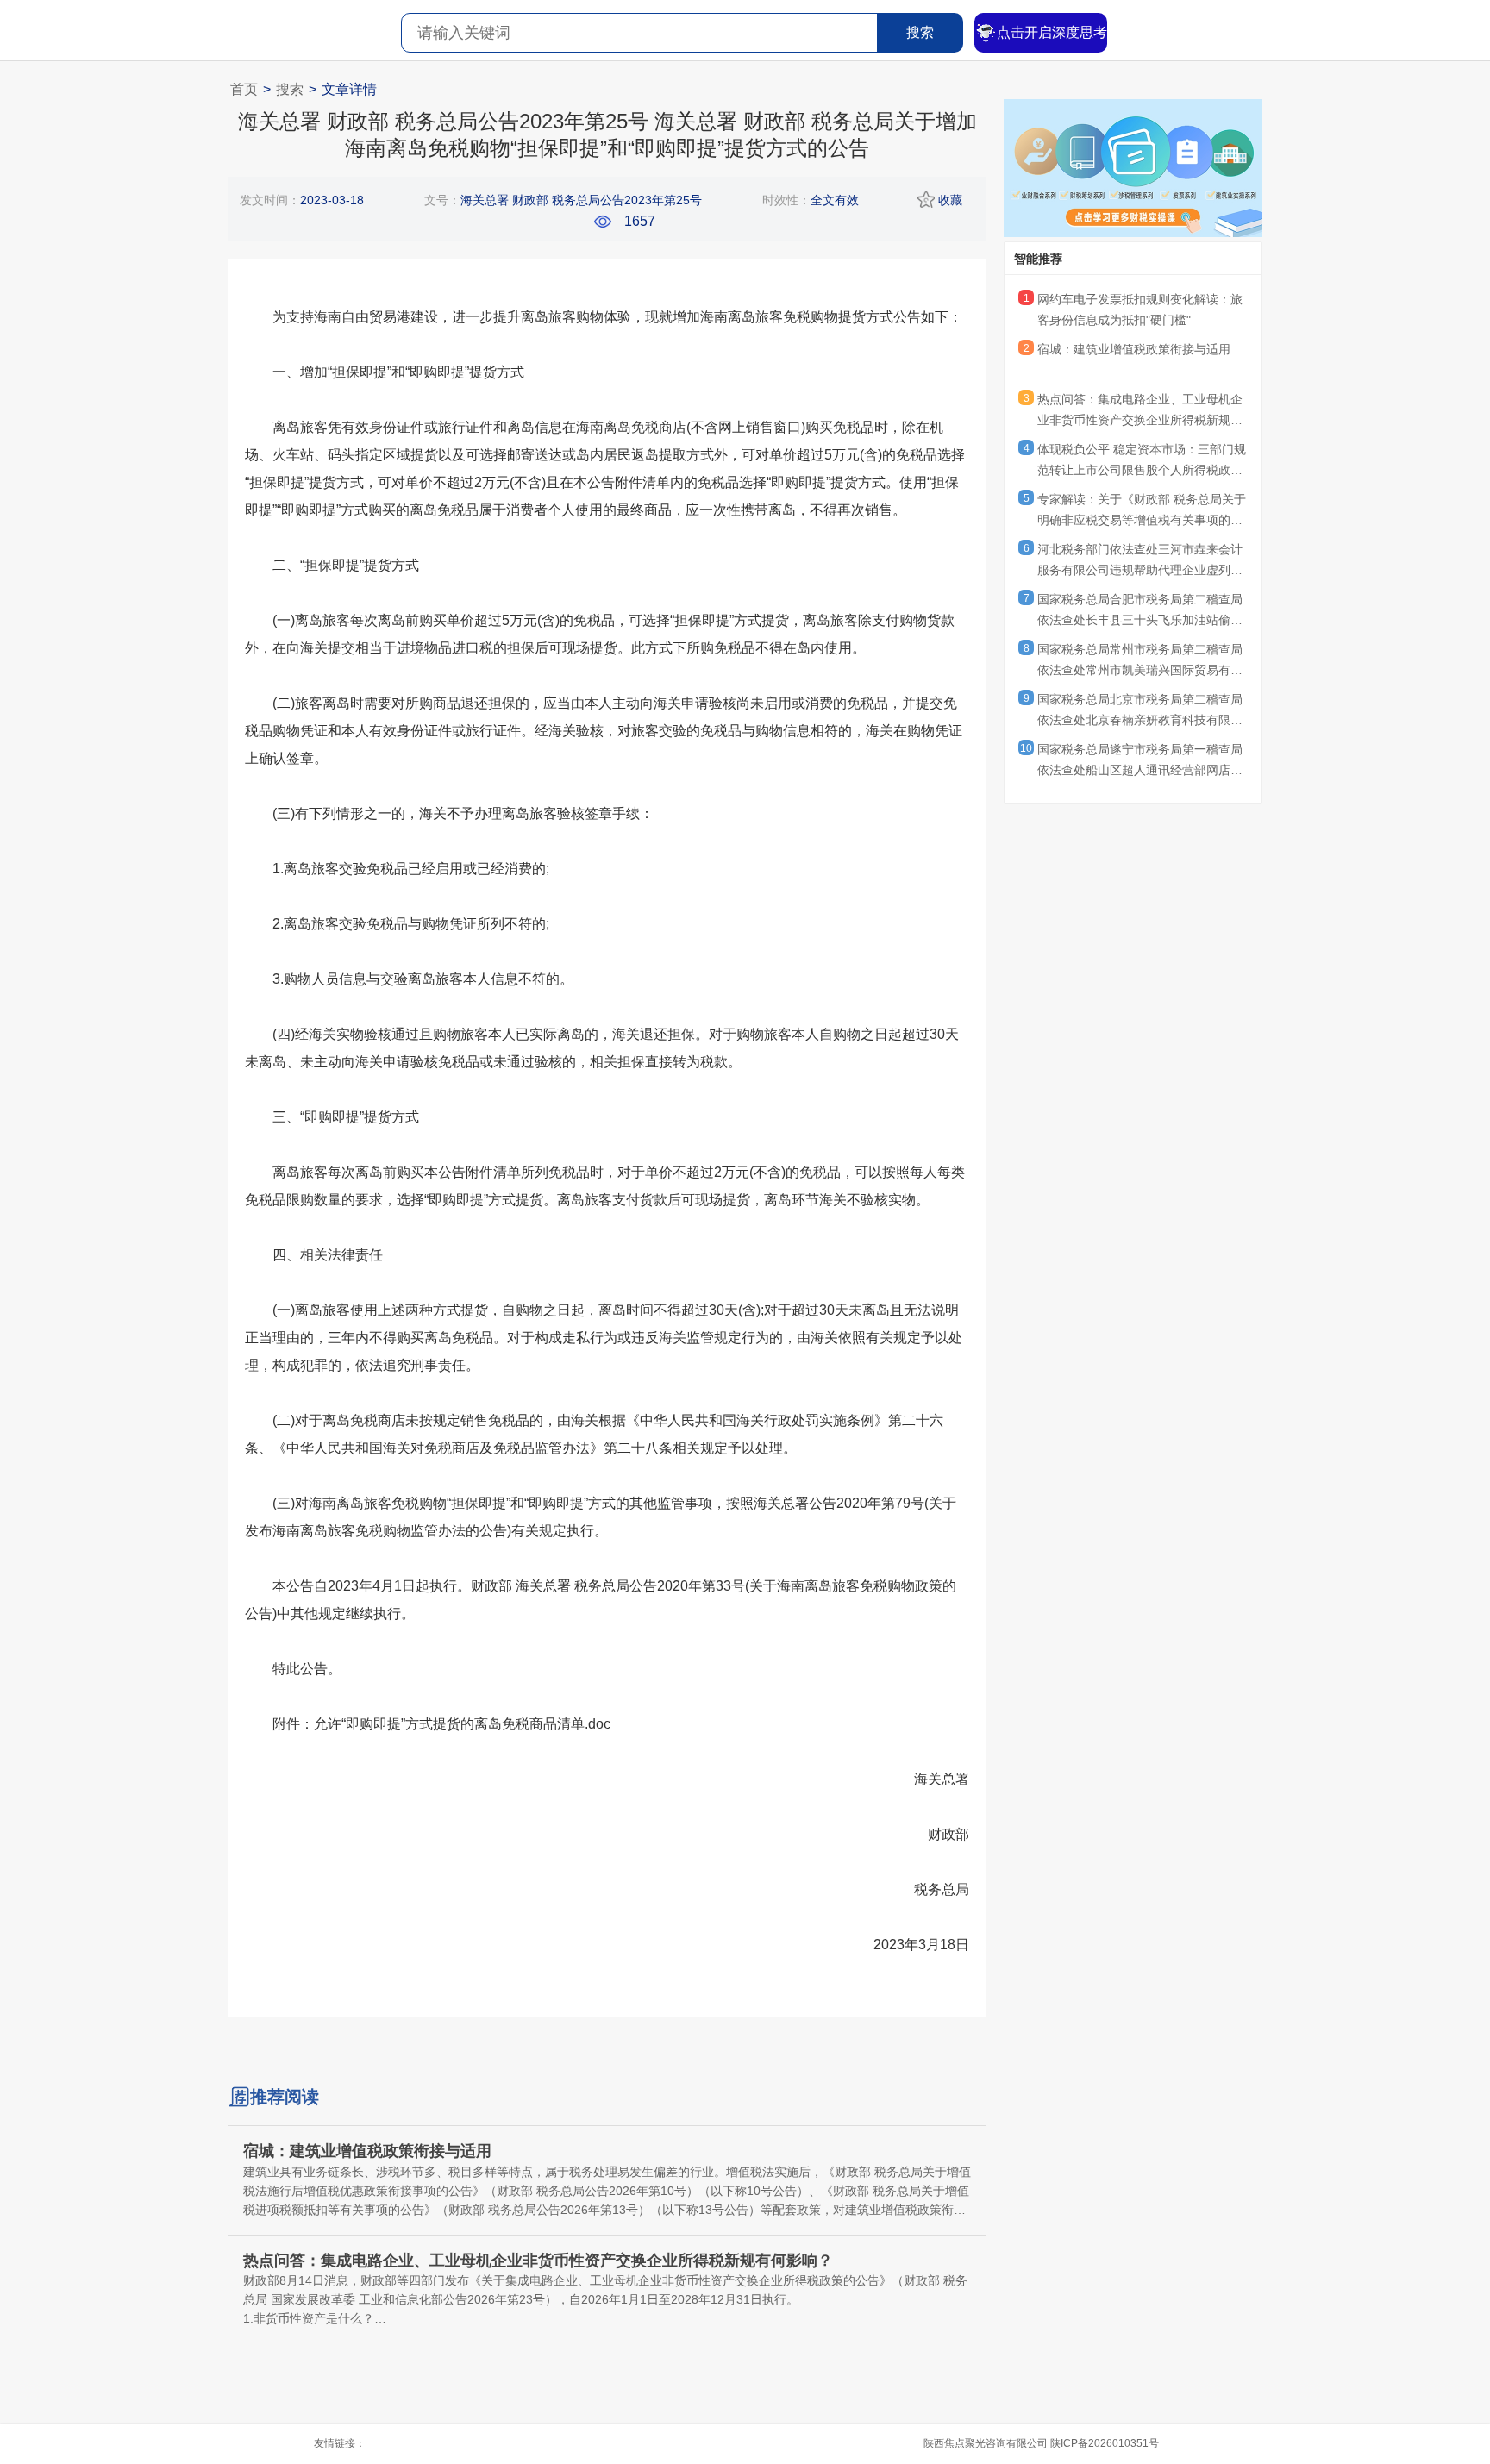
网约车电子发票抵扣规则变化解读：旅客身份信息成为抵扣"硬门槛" (1140, 310)
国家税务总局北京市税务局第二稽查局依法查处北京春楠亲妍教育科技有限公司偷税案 (1140, 712)
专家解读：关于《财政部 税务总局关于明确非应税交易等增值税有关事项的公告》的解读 (1142, 512)
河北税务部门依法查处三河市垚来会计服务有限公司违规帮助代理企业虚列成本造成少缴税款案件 (1140, 562)
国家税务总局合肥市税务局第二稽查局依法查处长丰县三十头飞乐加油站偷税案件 (1140, 612)
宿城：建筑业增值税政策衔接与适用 (1134, 349)
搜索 (920, 32)
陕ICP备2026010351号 (1105, 2443)
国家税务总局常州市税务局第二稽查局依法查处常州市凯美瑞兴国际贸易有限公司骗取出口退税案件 (1140, 662)
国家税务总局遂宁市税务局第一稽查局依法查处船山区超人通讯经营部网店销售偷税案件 (1140, 762)
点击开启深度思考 (1052, 32)
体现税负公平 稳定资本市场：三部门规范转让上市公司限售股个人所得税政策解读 (1142, 462)
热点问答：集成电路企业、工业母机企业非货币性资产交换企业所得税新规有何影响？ (1140, 412)
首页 (244, 89)
